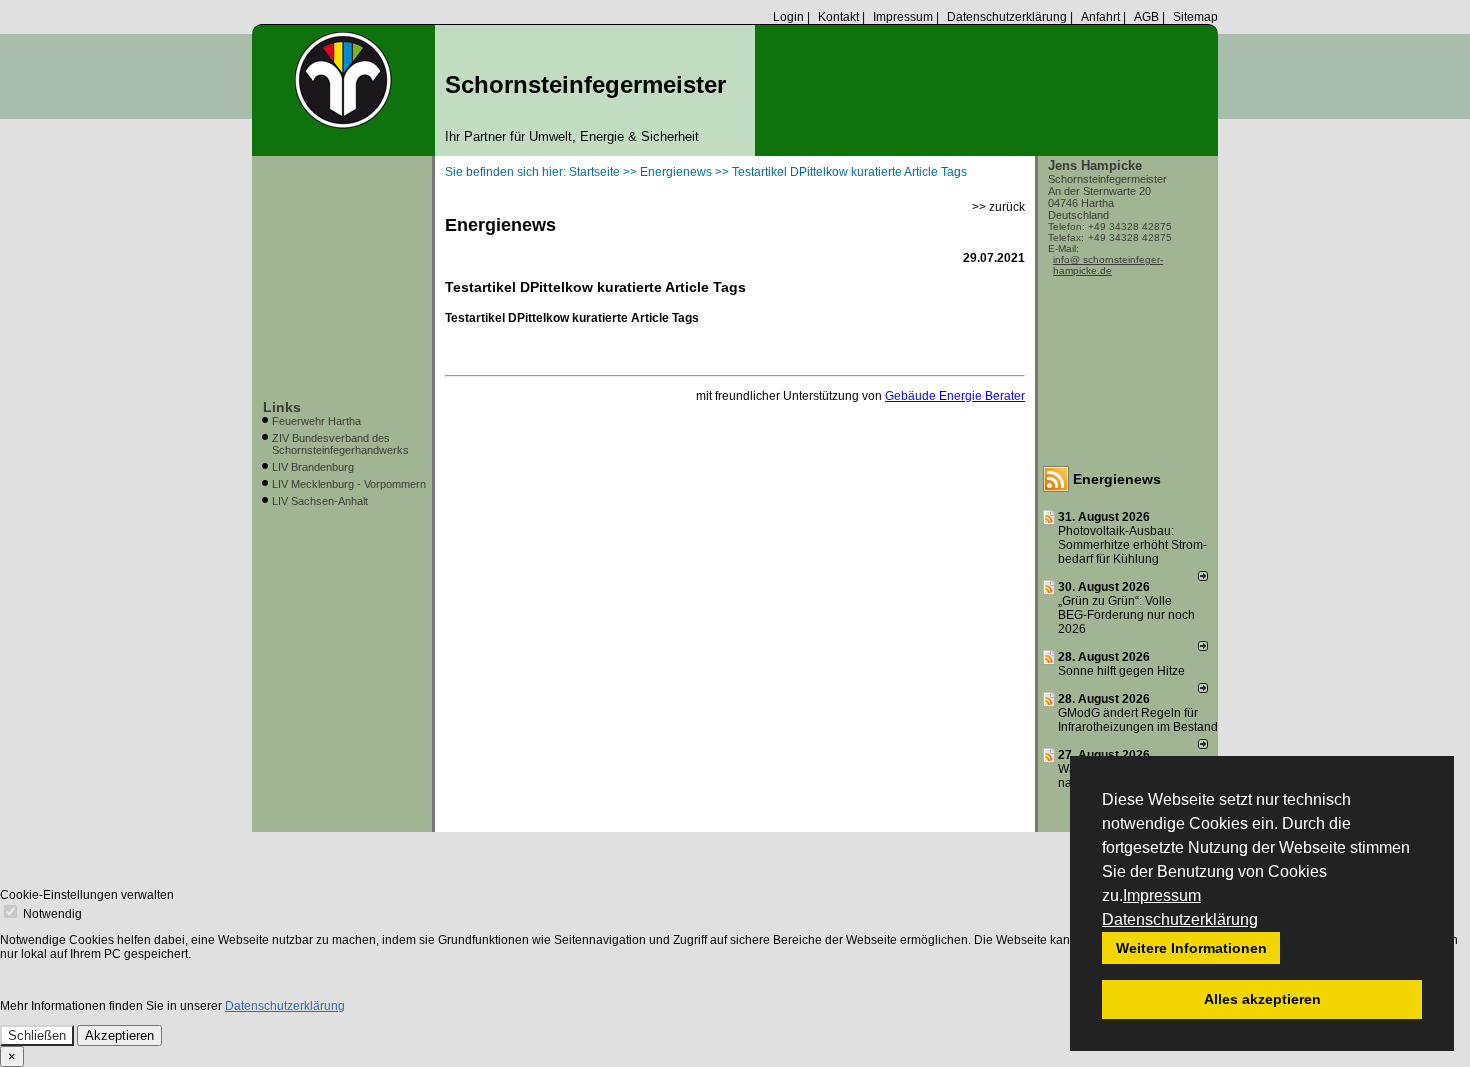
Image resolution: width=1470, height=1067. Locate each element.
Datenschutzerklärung (1180, 919)
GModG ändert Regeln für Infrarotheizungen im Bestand (1138, 720)
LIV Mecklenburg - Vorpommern (349, 484)
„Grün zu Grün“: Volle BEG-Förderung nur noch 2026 (1126, 615)
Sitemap (1195, 17)
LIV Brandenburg (313, 467)
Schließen (37, 1035)
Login (788, 17)
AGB (1146, 17)
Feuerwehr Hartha (316, 421)
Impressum (1162, 895)
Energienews (1117, 479)
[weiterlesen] (1203, 577)
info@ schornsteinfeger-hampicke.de (1108, 265)
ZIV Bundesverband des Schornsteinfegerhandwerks (340, 444)
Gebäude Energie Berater (955, 396)
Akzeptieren (119, 1035)
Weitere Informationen (1191, 948)
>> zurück (998, 207)
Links (282, 407)
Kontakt (838, 17)
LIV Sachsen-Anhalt (320, 501)
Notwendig (51, 914)
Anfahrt (1100, 17)
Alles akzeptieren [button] (1262, 999)
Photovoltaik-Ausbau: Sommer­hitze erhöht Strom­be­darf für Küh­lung (1132, 545)
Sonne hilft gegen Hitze (1121, 671)
